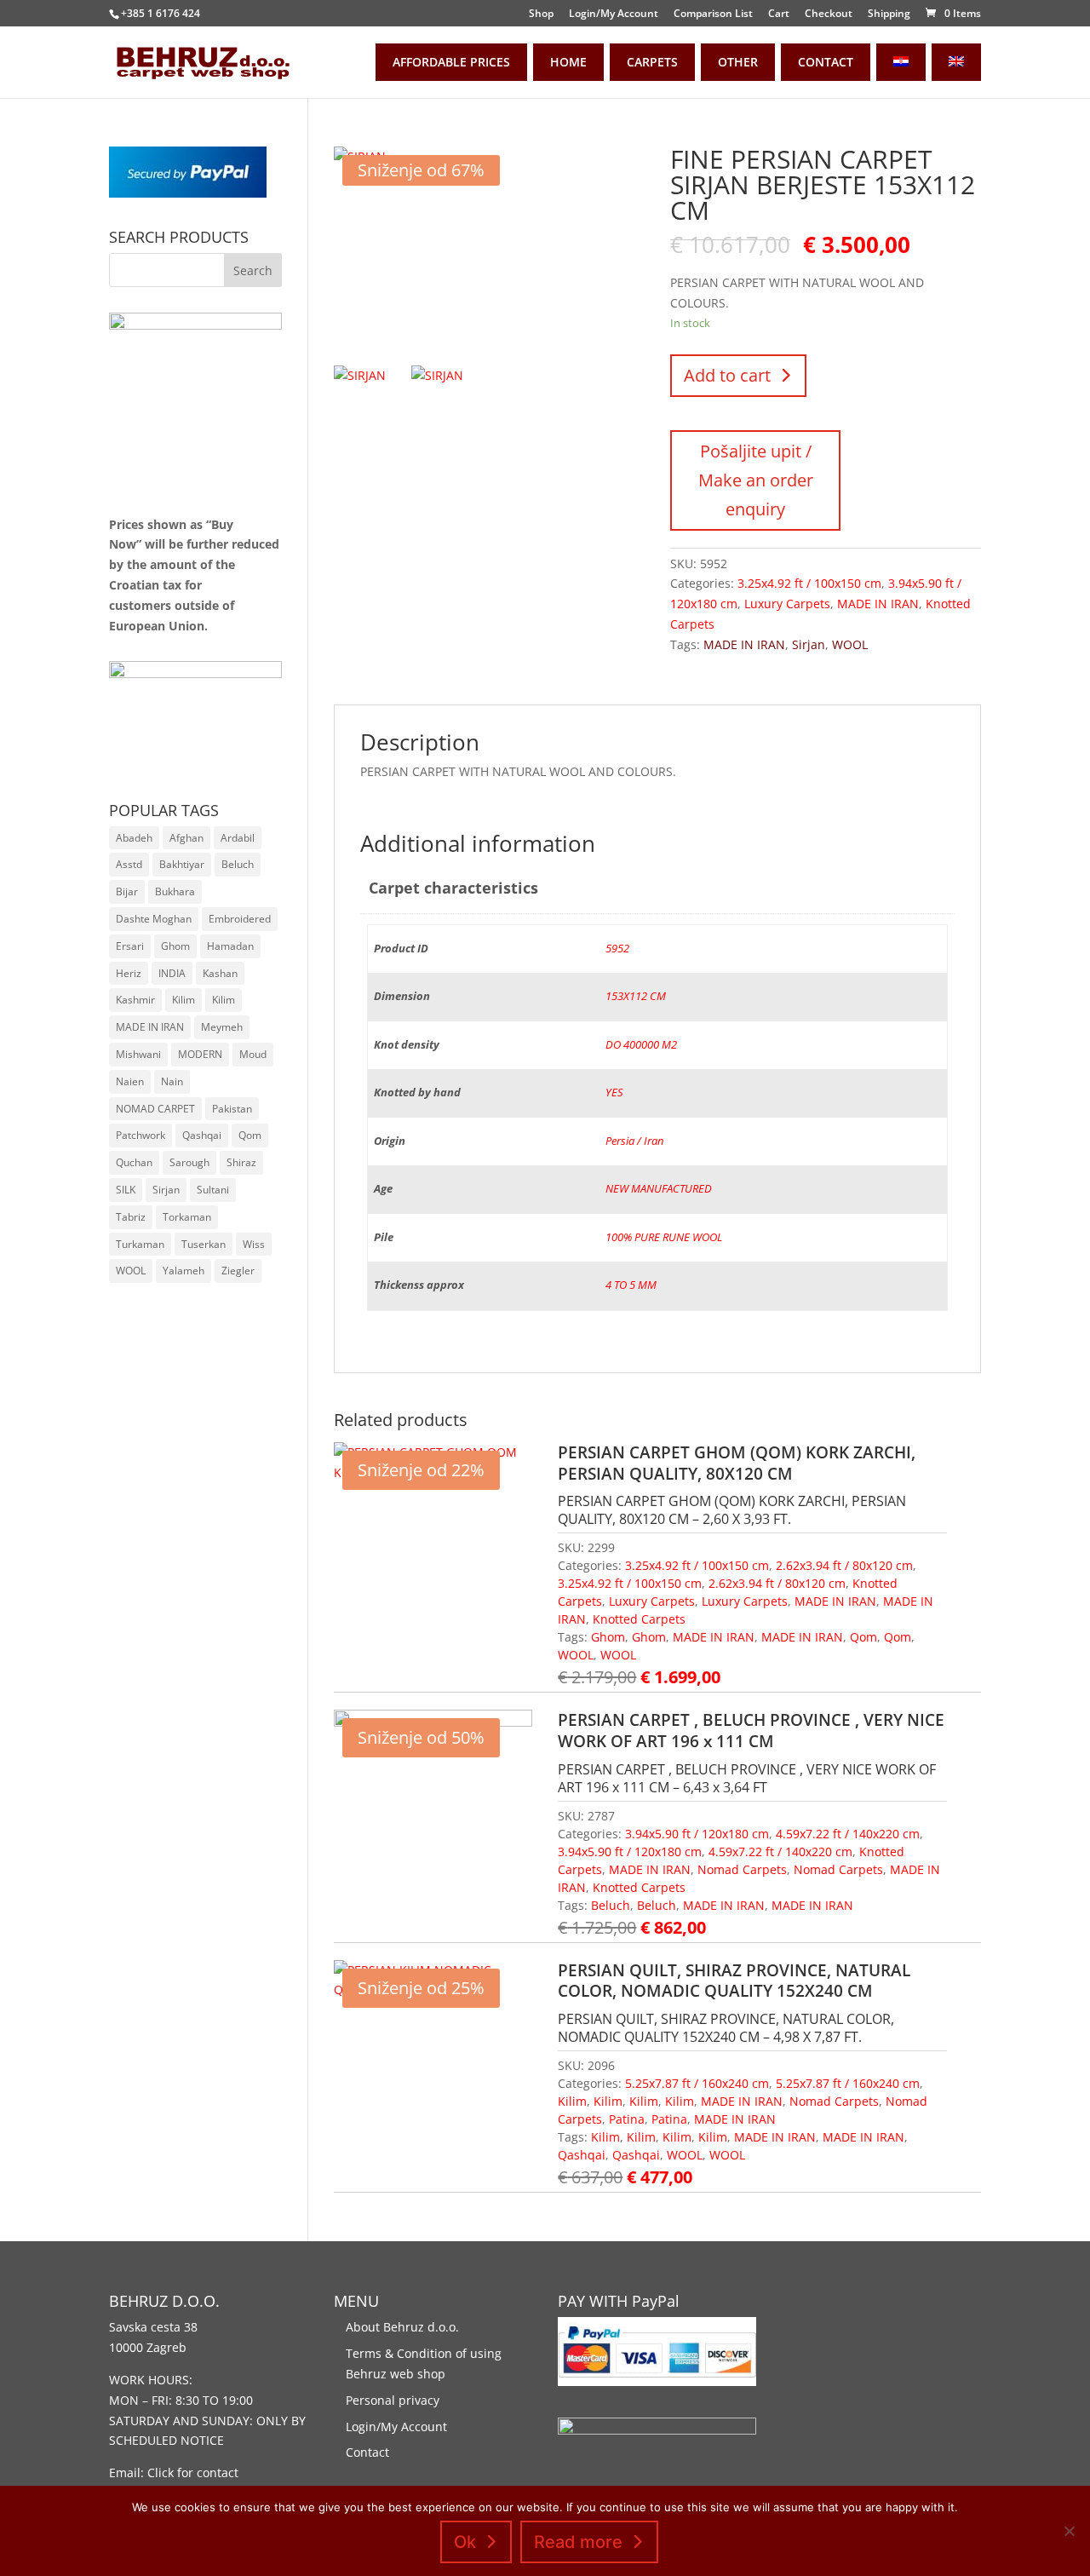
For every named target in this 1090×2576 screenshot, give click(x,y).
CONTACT (826, 62)
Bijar (127, 891)
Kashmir (135, 1000)
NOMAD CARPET (155, 1109)
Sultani (213, 1190)
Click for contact (193, 2472)
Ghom (608, 1637)
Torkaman (187, 1217)
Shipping (889, 14)
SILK (126, 1190)
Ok (465, 2542)
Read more (578, 2542)
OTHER (738, 62)
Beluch (611, 1905)
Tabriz (131, 1217)
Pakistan (232, 1109)
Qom (863, 1637)
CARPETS (652, 62)
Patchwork (141, 1135)
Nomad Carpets (742, 1869)
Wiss (254, 1244)
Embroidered (240, 919)
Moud (253, 1054)
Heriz (129, 973)
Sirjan (809, 644)
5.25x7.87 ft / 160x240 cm (697, 2083)
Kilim (572, 2101)
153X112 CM (636, 996)
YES (614, 1092)
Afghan (186, 838)
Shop (541, 14)
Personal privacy (393, 2400)
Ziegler (238, 1271)
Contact (367, 2452)
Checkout (829, 14)
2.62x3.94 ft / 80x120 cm (844, 1565)
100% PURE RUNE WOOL (664, 1237)
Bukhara (175, 891)
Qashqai (582, 2155)
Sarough (189, 1162)
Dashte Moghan (154, 919)
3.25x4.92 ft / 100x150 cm (809, 583)
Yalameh (184, 1271)
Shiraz (241, 1162)
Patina (627, 2119)
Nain (172, 1081)
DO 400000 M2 (641, 1045)
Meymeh (222, 1027)
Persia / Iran (634, 1141)
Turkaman (140, 1244)
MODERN (200, 1054)
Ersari (130, 946)
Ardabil (238, 838)
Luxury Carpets (787, 604)
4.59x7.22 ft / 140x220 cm (848, 1834)
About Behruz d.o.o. (402, 2327)
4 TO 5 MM (631, 1285)
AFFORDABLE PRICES (451, 62)
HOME (568, 62)
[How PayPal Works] (188, 193)
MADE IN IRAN (878, 604)
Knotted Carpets (639, 1619)
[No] (1069, 2531)
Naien (130, 1081)
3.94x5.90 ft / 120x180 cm (697, 1834)
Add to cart (727, 375)
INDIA (172, 973)
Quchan (134, 1162)
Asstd (129, 864)
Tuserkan (204, 1244)
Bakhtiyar (182, 864)
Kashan (220, 973)
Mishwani (138, 1054)
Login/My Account (614, 14)
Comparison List (713, 14)
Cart (779, 14)
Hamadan (230, 946)
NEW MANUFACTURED (659, 1189)
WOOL (850, 644)
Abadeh (134, 838)
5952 (617, 949)
